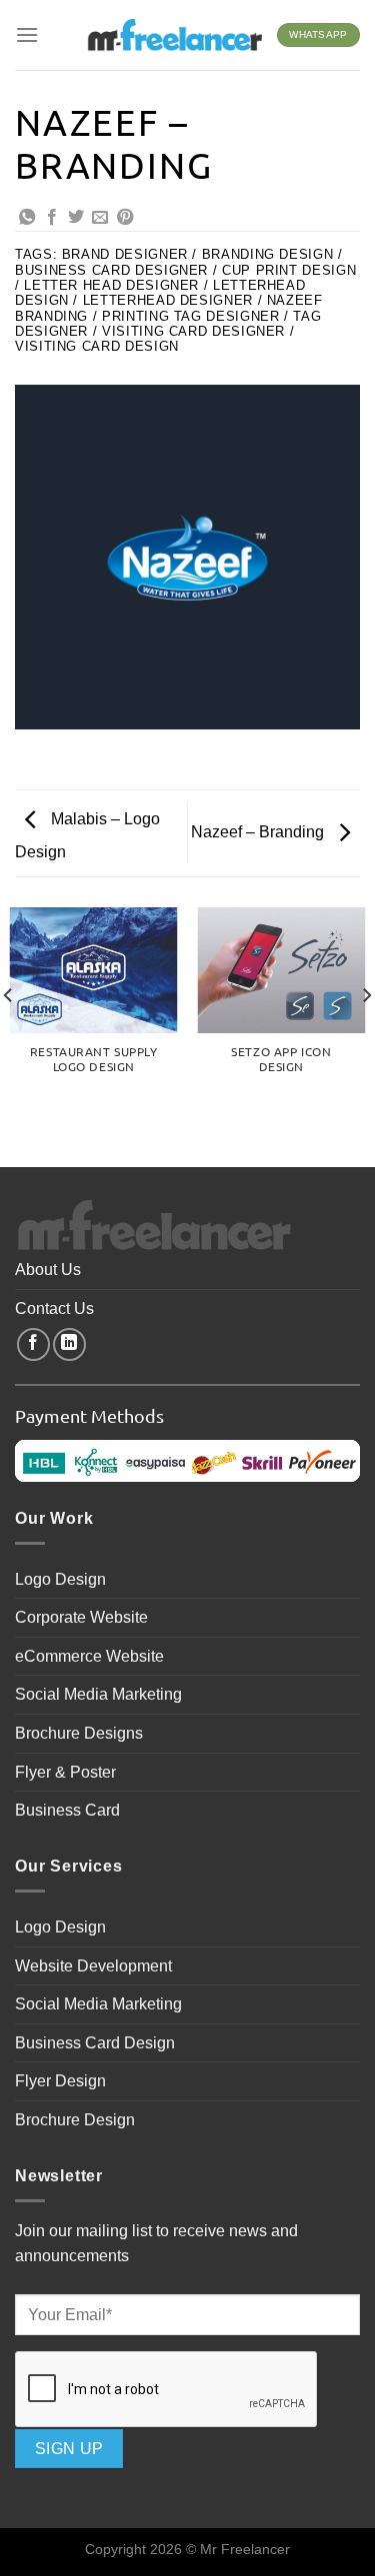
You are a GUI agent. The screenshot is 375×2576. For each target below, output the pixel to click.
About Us (48, 1270)
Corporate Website (81, 1617)
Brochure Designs (79, 1733)
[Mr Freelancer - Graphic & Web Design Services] (174, 35)
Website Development (93, 1966)
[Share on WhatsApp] (27, 218)
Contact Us (54, 1308)
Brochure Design (75, 2120)
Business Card (67, 1810)
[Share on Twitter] (76, 218)
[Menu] (27, 34)
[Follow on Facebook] (33, 1344)
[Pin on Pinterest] (125, 218)
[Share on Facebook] (52, 218)
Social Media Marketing (98, 1694)
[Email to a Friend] (100, 218)
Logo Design (60, 1579)
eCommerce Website (89, 1656)
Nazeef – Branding (259, 832)
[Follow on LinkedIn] (69, 1344)
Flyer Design (60, 2081)
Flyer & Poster (65, 1772)
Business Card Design (95, 2043)
